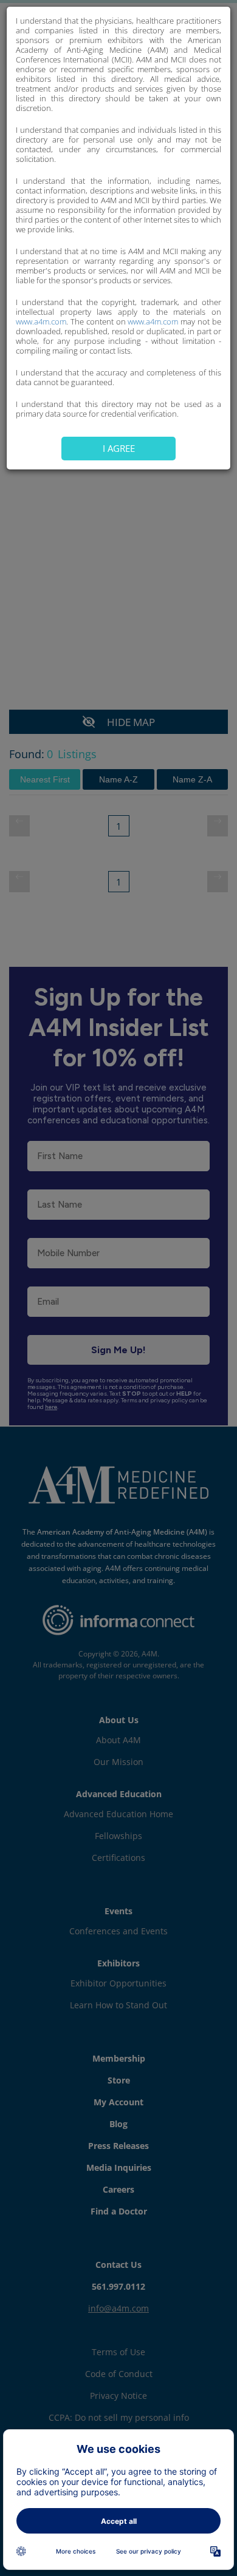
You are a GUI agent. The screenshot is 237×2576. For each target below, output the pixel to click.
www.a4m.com (41, 321)
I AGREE (119, 448)
